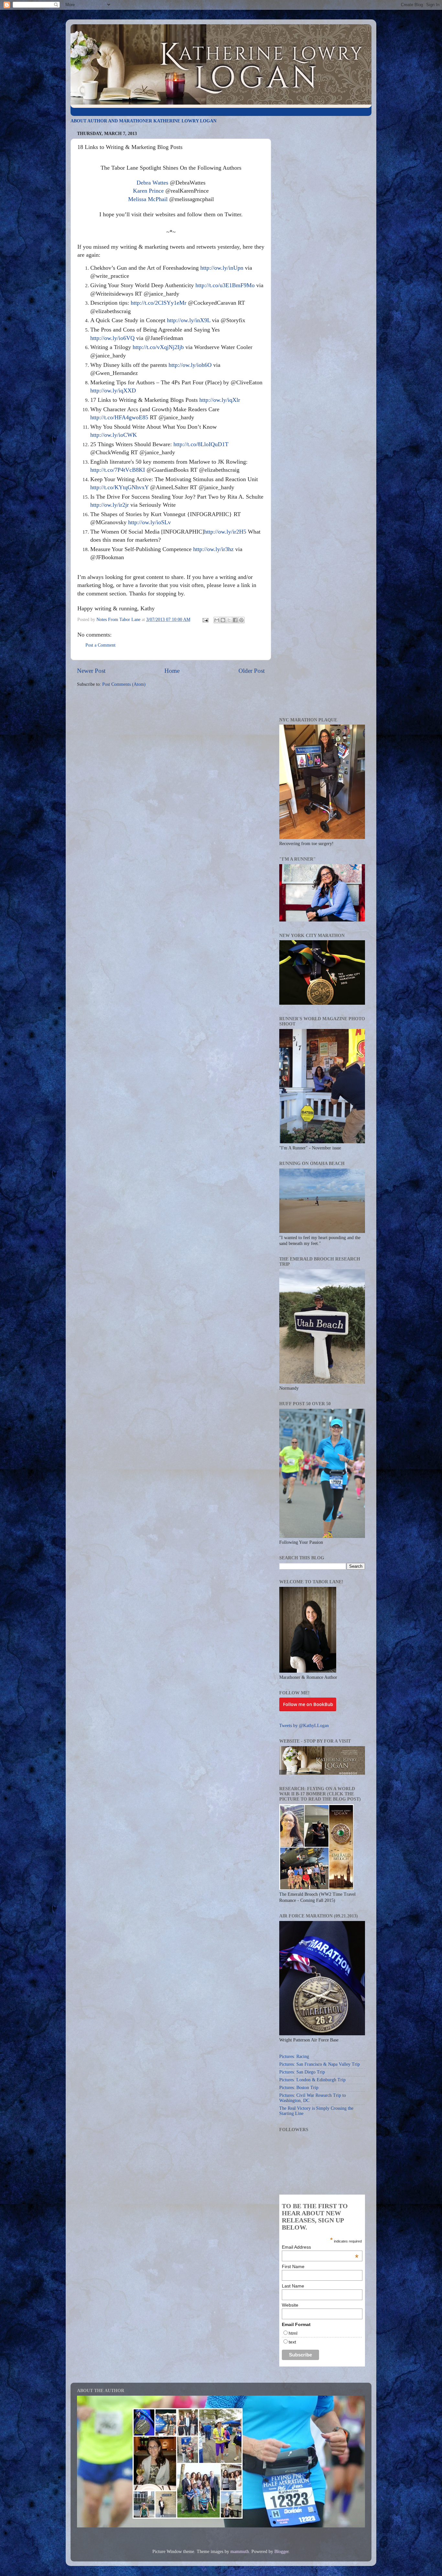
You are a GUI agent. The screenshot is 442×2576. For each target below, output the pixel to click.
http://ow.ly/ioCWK (114, 435)
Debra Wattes (152, 183)
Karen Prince (148, 191)
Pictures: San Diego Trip (302, 2072)
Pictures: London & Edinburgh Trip (312, 2080)
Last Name (293, 2286)
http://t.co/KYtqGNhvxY (119, 487)
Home (172, 671)
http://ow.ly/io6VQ (112, 338)
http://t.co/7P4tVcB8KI (118, 470)
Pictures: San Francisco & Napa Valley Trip (320, 2064)
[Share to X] (229, 620)
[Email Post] (205, 620)
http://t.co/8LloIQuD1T (201, 444)
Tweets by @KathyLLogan (304, 1726)
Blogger (282, 2552)
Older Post (252, 671)
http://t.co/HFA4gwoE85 (119, 417)
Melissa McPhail (148, 199)
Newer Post (91, 671)
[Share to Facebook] (235, 620)
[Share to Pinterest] (241, 620)
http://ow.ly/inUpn (222, 268)
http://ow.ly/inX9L (189, 320)
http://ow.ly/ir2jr (110, 505)
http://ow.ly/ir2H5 (225, 532)
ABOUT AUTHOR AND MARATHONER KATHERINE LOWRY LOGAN (144, 121)
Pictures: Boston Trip (299, 2088)
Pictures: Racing (294, 2056)
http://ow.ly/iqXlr (220, 400)
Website (290, 2305)
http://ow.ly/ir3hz (213, 549)
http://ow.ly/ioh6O (190, 365)
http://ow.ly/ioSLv (149, 522)
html (293, 2333)
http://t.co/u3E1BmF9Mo (225, 285)
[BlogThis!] (223, 620)
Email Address (320, 2247)
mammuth (240, 2552)
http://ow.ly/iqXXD (113, 390)
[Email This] (217, 620)
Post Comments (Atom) (124, 684)
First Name (293, 2266)
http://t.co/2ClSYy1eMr (159, 303)
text (292, 2342)
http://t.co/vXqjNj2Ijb (158, 347)
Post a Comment (100, 645)
